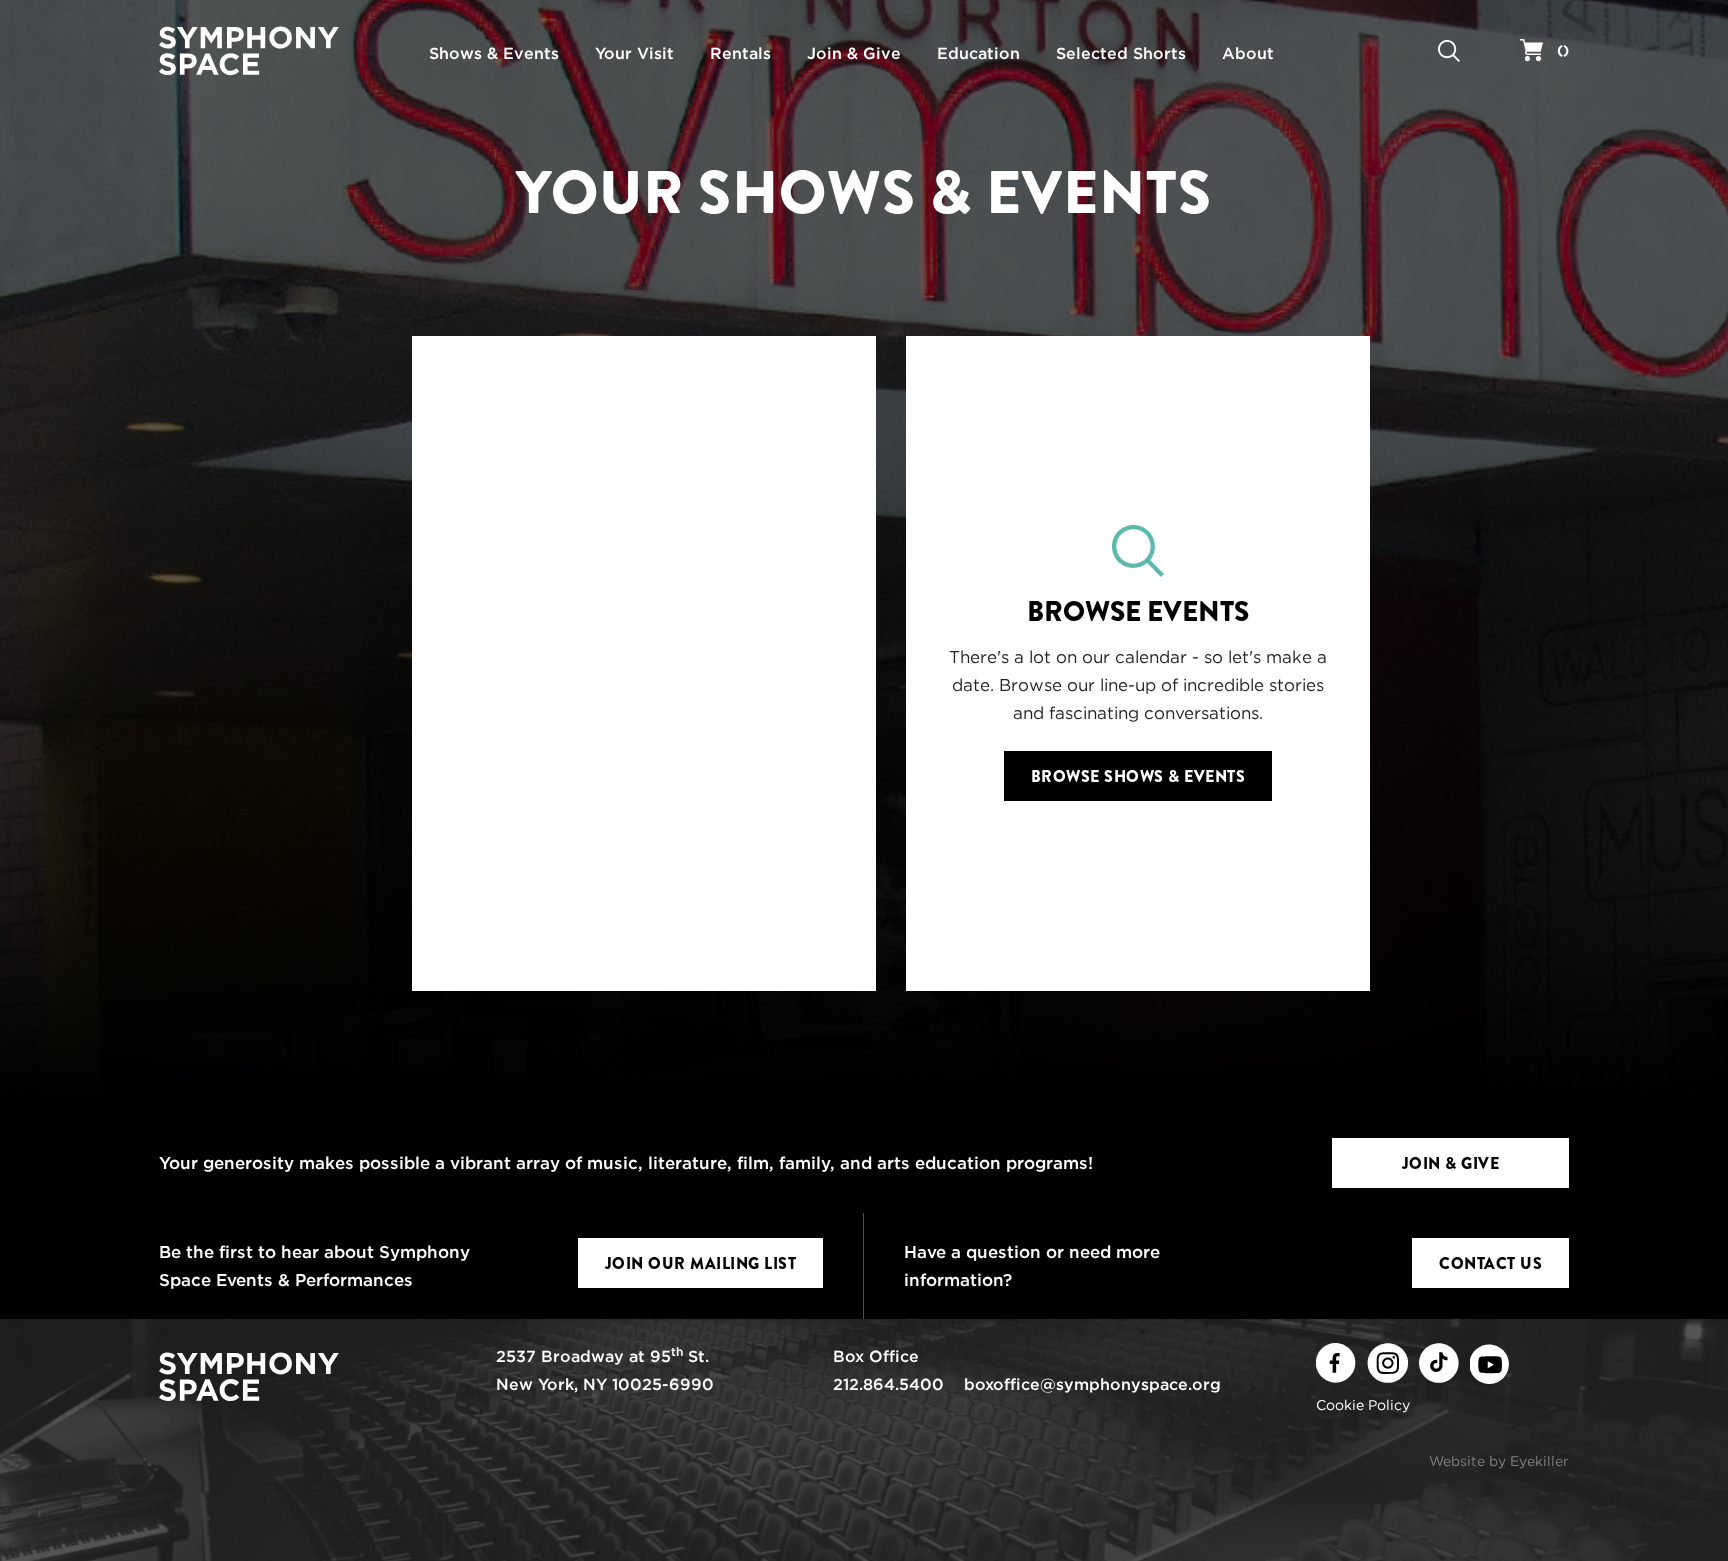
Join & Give (1451, 1163)
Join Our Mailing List (701, 1263)
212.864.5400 (888, 1384)
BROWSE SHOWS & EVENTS (1138, 776)
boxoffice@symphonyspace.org (1092, 1384)
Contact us (1490, 1263)
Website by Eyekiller (1499, 1461)
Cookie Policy (1363, 1405)
